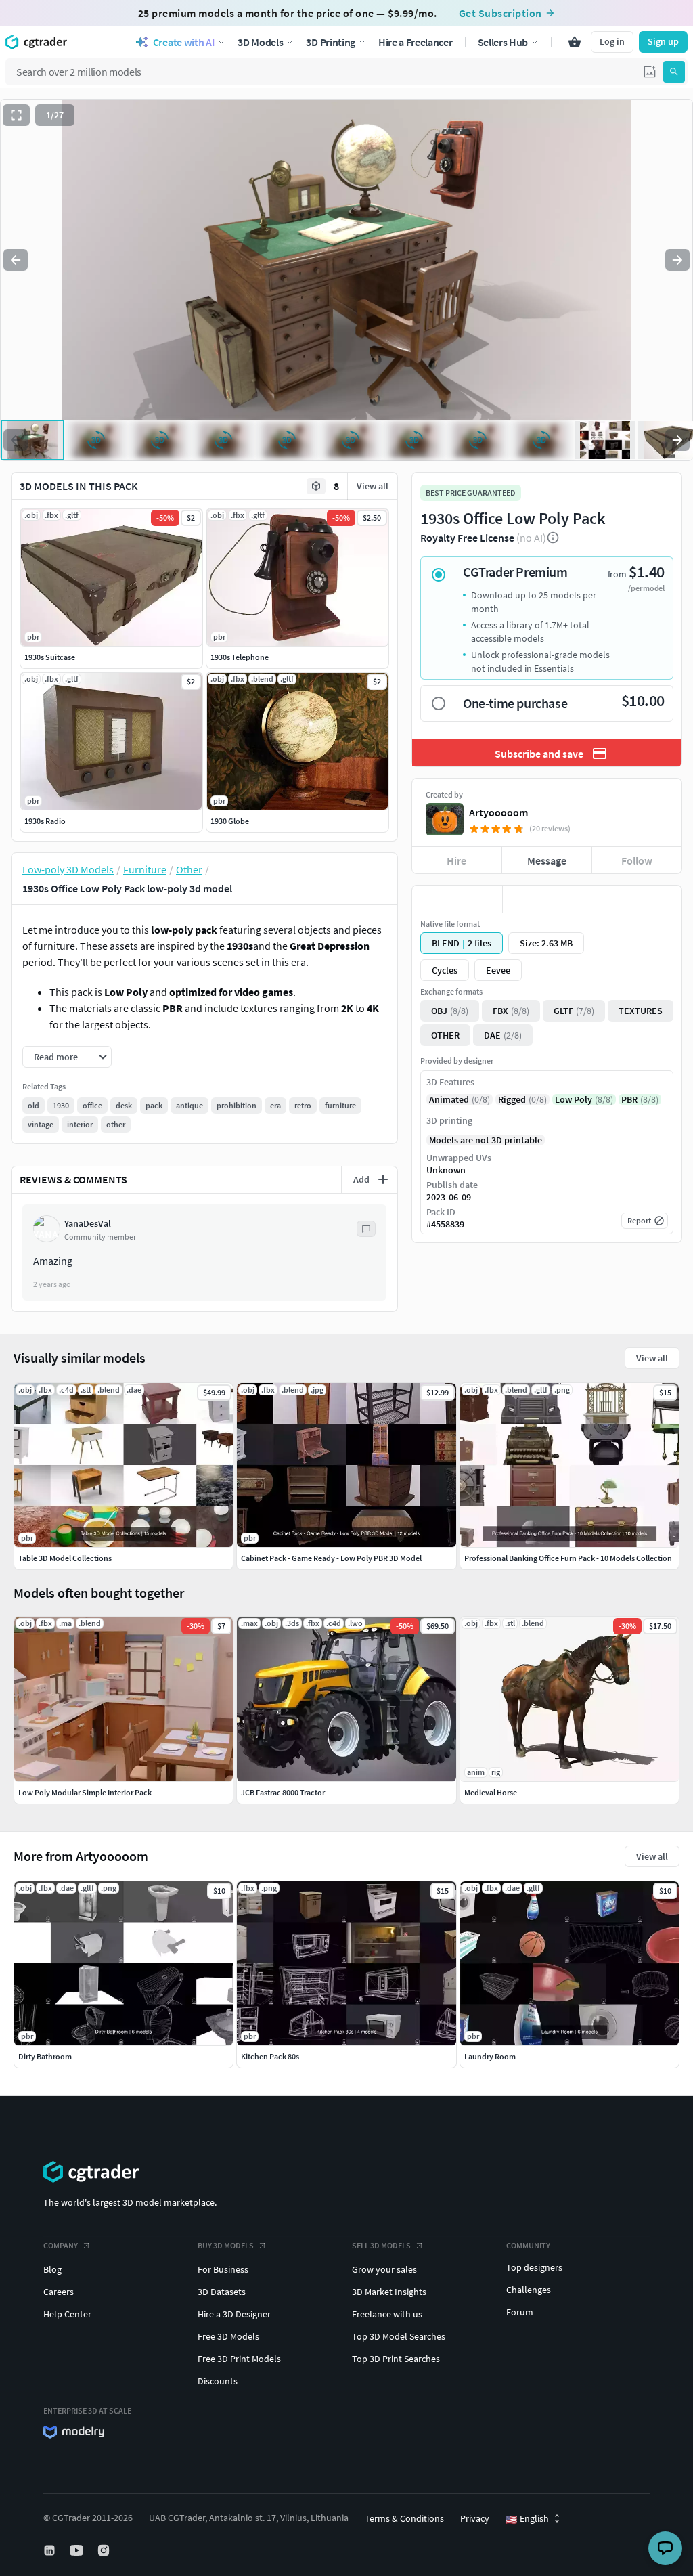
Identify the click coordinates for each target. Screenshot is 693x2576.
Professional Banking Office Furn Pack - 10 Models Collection (568, 1558)
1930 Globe (230, 821)
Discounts (218, 2381)
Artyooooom (498, 812)
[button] (650, 72)
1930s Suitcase (50, 657)
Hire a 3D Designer (234, 2314)
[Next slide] (677, 260)
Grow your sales (384, 2269)
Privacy (475, 2518)
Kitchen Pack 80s (270, 2056)
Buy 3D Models (226, 2245)
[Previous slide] (16, 260)
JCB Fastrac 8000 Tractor (283, 1792)
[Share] (636, 899)
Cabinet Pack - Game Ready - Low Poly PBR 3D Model (331, 1558)
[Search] (674, 72)
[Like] (457, 899)
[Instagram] (105, 2550)
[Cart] (575, 42)
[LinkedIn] (51, 2550)
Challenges (529, 2290)
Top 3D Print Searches (396, 2359)
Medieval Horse (491, 1792)
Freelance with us (387, 2314)
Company (61, 2245)
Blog (52, 2269)
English (527, 2519)
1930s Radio (45, 821)
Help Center (67, 2314)
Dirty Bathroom (45, 2056)
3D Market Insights (389, 2292)
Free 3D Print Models (239, 2359)
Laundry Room (490, 2056)
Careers (59, 2292)
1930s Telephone (240, 657)
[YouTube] (78, 2550)
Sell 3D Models (381, 2245)
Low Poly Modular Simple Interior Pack (85, 1792)
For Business (223, 2269)
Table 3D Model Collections (65, 1558)
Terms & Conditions (404, 2518)
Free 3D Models (228, 2336)
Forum (520, 2312)
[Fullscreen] (16, 115)
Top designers (534, 2267)
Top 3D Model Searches (399, 2336)
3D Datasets (222, 2292)
